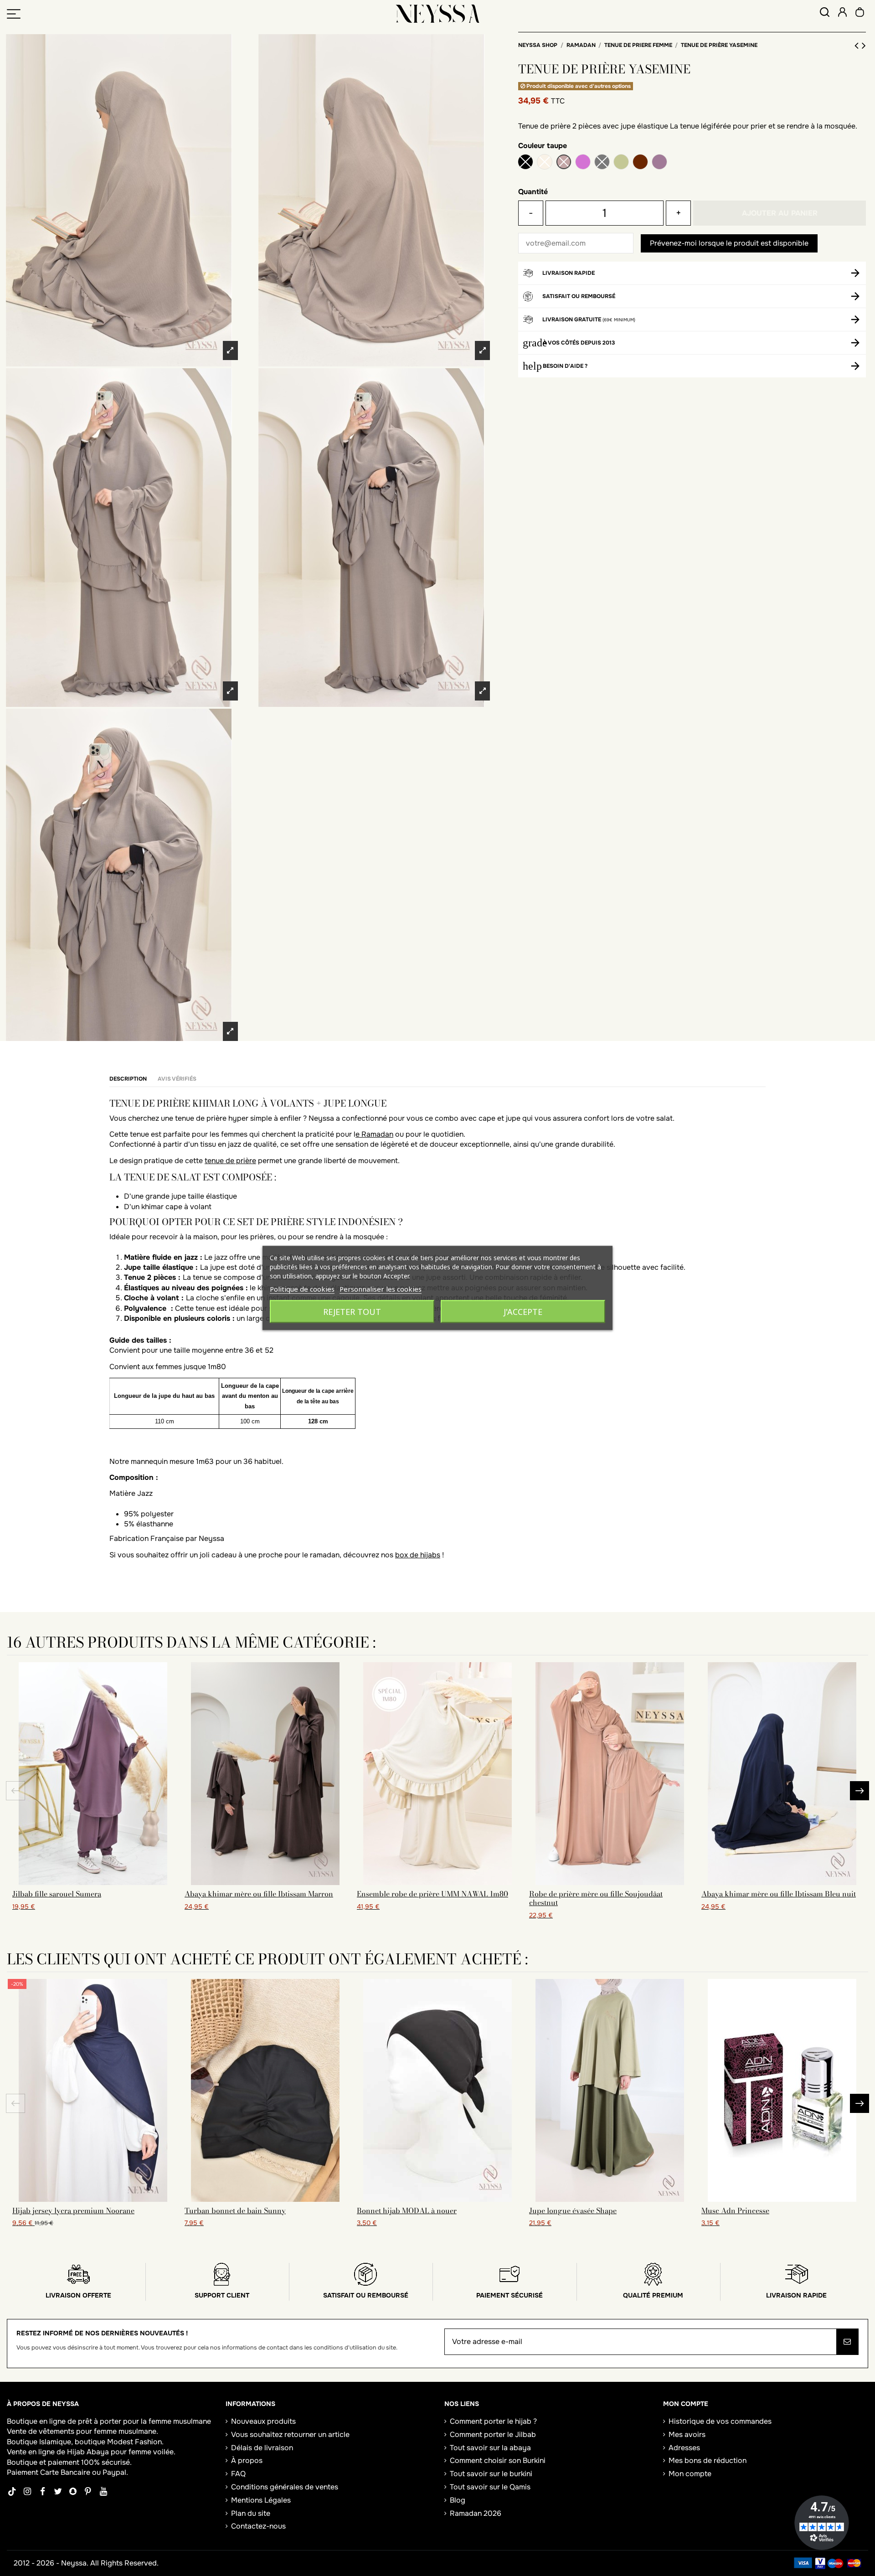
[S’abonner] (847, 2342)
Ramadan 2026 (476, 2513)
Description (128, 1079)
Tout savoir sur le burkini (491, 2474)
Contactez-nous (258, 2526)
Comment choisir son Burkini (498, 2460)
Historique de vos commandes (720, 2421)
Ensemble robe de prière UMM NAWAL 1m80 (432, 1894)
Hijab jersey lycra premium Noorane (73, 2210)
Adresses (684, 2448)
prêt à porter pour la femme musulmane (144, 2421)
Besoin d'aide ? (565, 366)
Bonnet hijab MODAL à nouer (407, 2210)
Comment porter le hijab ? (493, 2421)
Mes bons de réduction (708, 2460)
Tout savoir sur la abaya (490, 2448)
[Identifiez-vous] (842, 13)
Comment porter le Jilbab (493, 2434)
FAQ (238, 2474)
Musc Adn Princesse (735, 2210)
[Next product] (864, 46)
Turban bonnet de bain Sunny (235, 2210)
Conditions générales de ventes (285, 2487)
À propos (247, 2460)
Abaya (98, 2452)
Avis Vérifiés (177, 1079)
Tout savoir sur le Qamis (490, 2487)
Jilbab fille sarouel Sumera (57, 1894)
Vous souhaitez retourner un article (290, 2434)
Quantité (533, 192)
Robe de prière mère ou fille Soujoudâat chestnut (596, 1898)
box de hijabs (418, 1555)
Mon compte (690, 2474)
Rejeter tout (352, 1312)
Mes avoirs (687, 2434)
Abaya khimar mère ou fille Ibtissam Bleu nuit (779, 1894)
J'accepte (523, 1312)
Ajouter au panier (780, 213)
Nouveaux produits (263, 2421)
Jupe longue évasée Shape (573, 2210)
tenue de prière (230, 1161)
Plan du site (251, 2513)
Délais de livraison (262, 2448)
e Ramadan (374, 1134)
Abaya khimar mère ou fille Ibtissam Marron (259, 1894)
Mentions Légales (261, 2500)
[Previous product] (858, 46)
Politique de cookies (302, 1289)
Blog (458, 2500)
